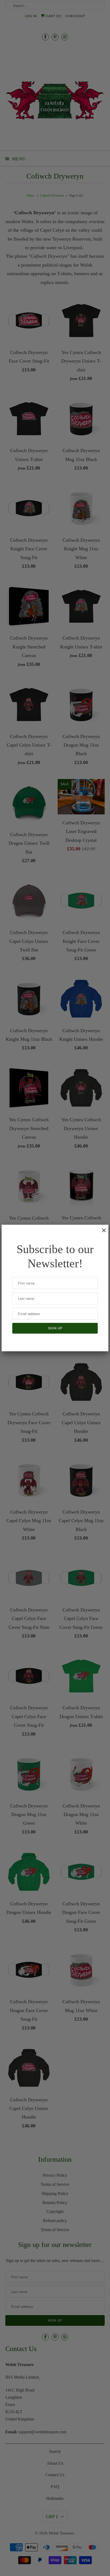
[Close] (101, 1233)
